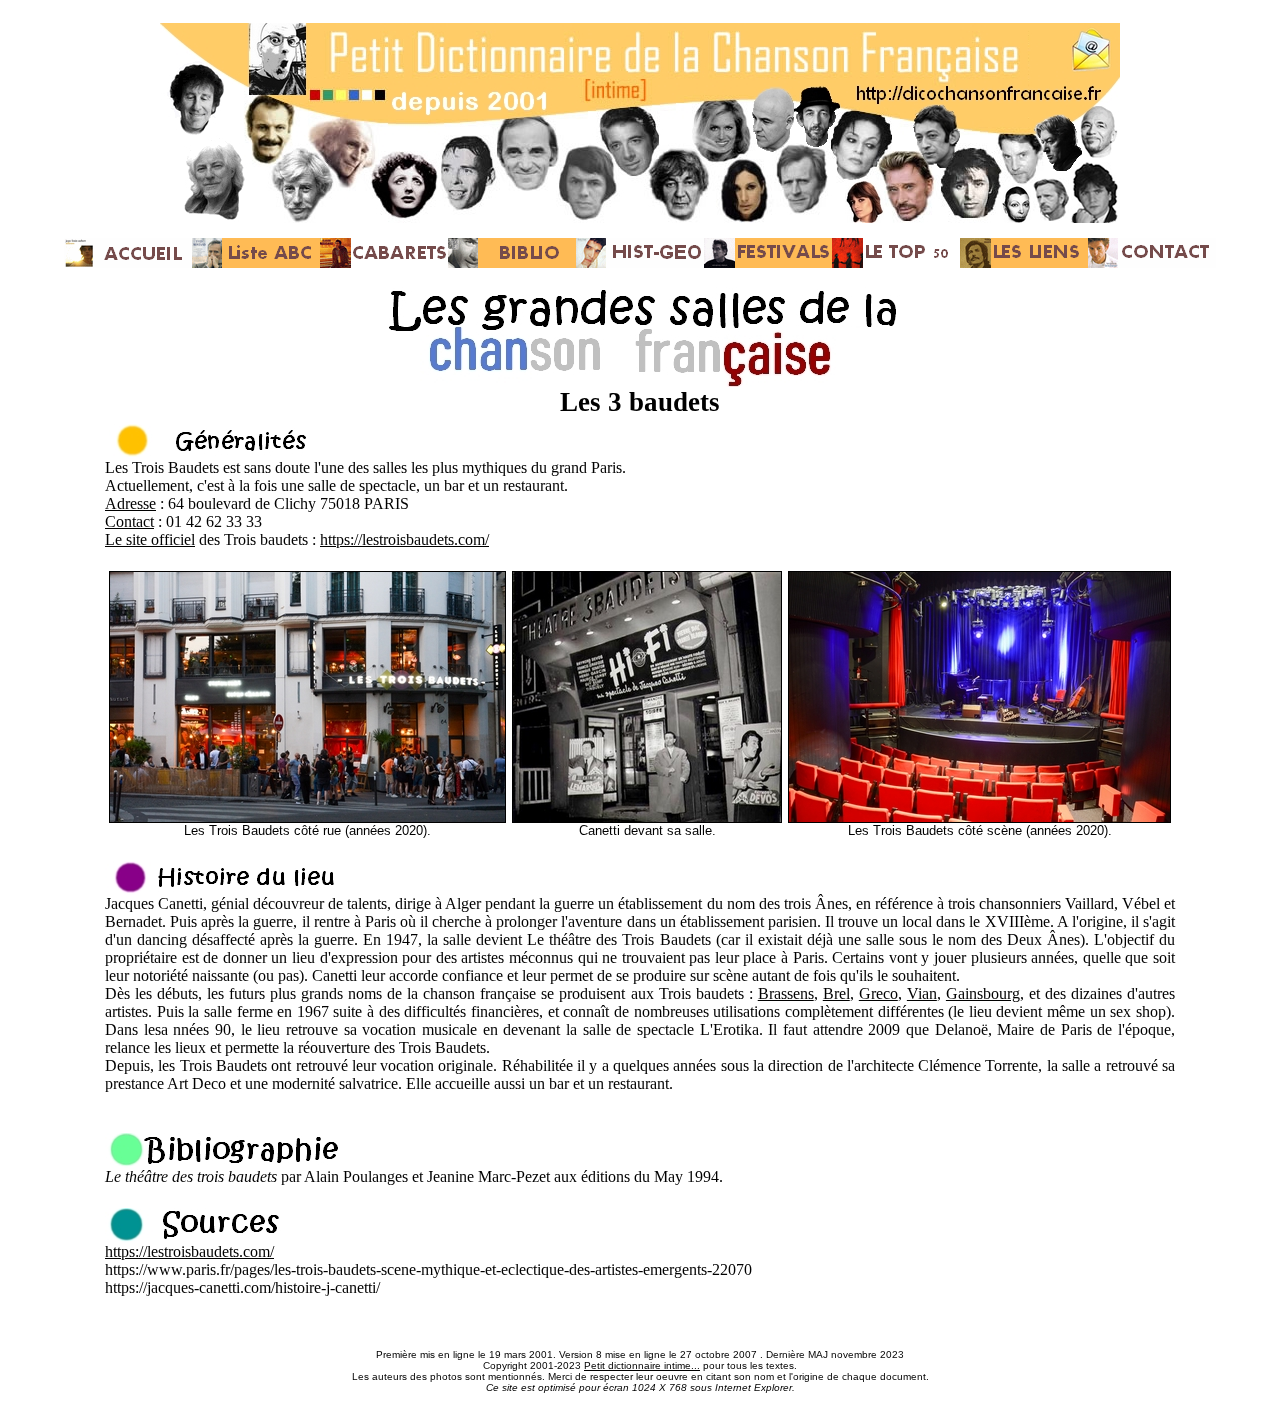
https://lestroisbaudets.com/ (404, 539)
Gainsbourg (983, 993)
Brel (836, 993)
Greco (878, 993)
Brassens (786, 993)
